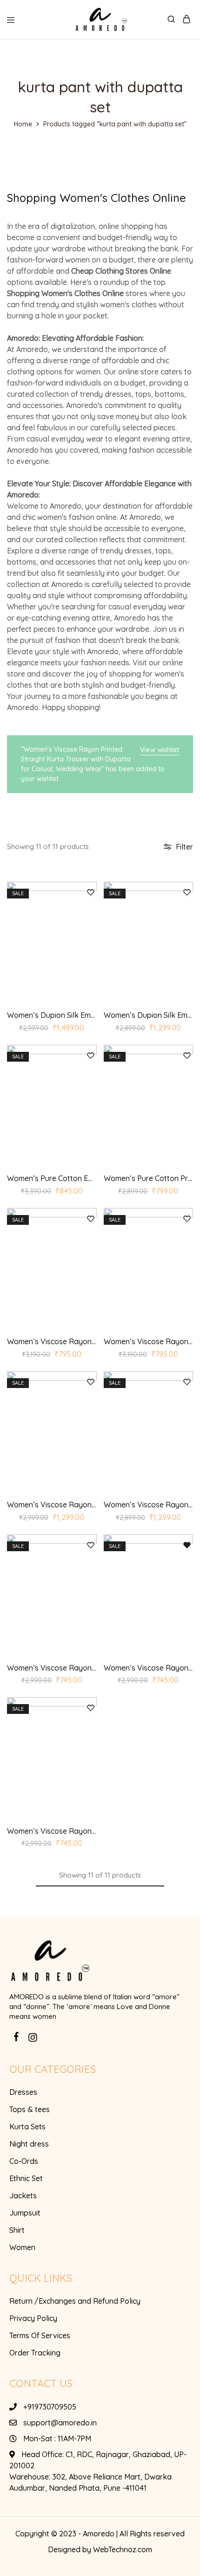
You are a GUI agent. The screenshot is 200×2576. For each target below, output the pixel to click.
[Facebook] (17, 2038)
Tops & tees (30, 2109)
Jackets (23, 2196)
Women (22, 2247)
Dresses (23, 2092)
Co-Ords (24, 2161)
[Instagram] (33, 2039)
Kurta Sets (27, 2127)
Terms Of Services (40, 2335)
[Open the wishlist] (187, 1546)
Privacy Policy (33, 2318)
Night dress (29, 2144)
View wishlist (160, 749)
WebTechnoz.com (123, 2549)
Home (23, 124)
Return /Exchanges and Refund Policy (75, 2301)
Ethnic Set (26, 2178)
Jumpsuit (25, 2213)
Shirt (17, 2230)
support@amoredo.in (60, 2423)
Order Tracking (35, 2353)
